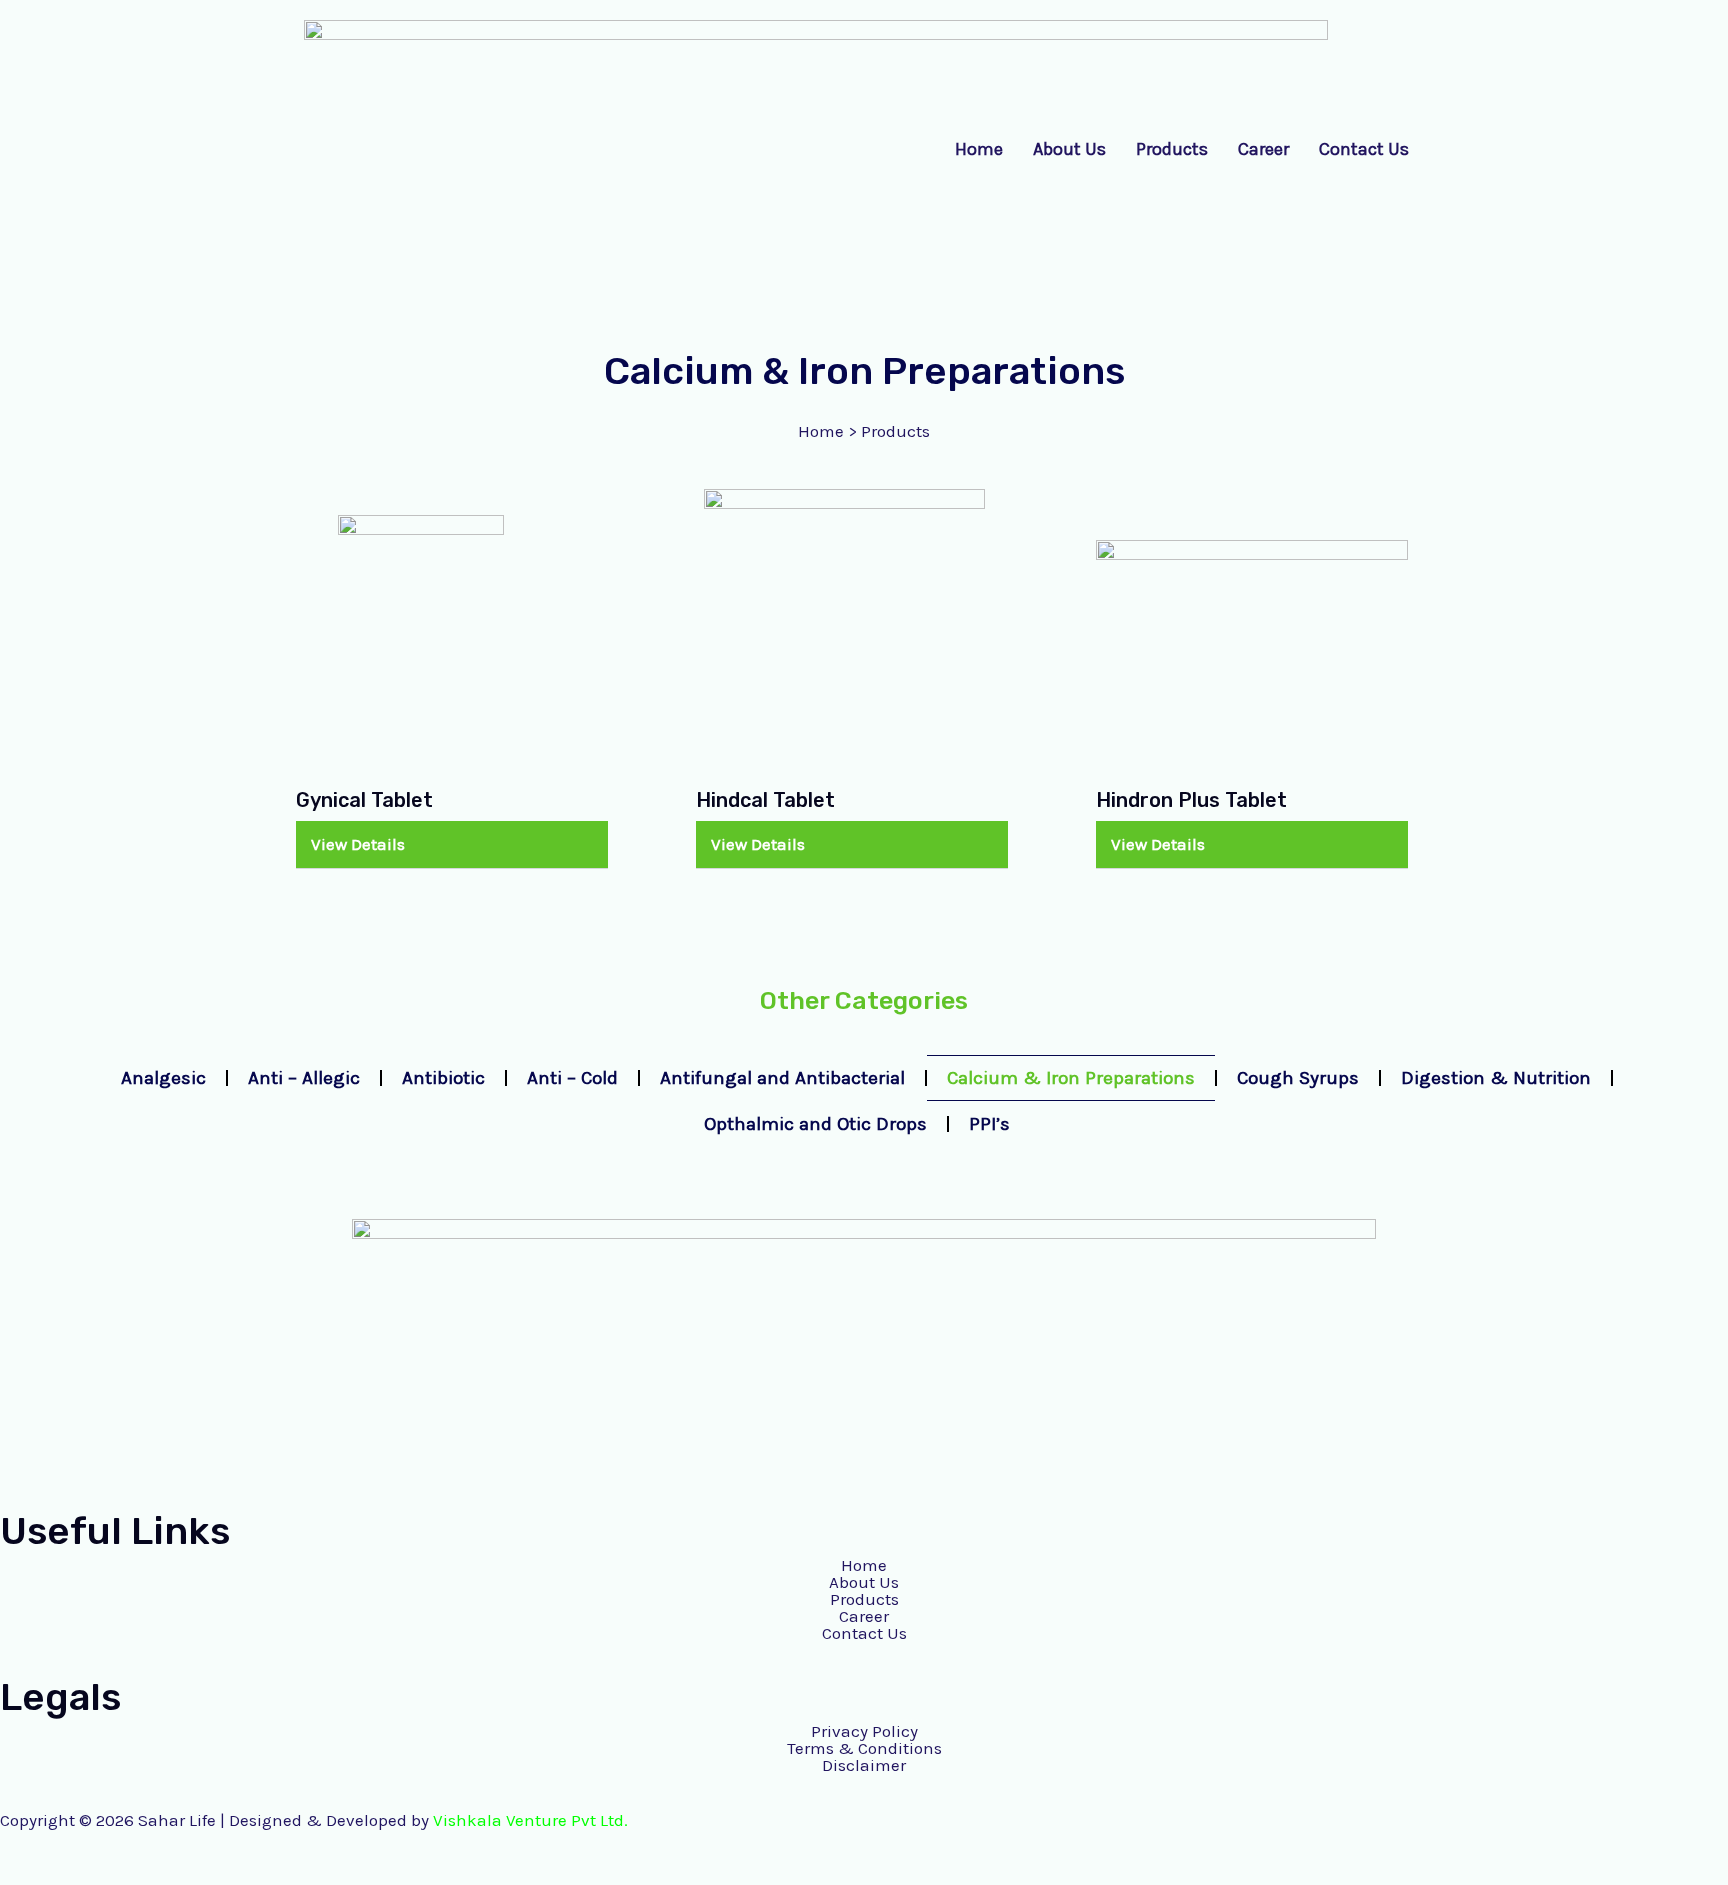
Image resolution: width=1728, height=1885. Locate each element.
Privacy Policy (864, 1731)
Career (1263, 149)
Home (979, 149)
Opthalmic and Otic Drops (815, 1124)
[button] (452, 845)
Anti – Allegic (304, 1078)
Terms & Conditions (864, 1748)
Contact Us (1364, 149)
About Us (1069, 149)
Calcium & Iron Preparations (1071, 1078)
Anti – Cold (572, 1078)
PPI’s (989, 1124)
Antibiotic (443, 1078)
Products (1172, 149)
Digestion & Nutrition (1496, 1078)
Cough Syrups (1298, 1078)
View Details (358, 844)
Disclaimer (864, 1765)
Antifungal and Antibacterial (782, 1078)
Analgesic (163, 1078)
